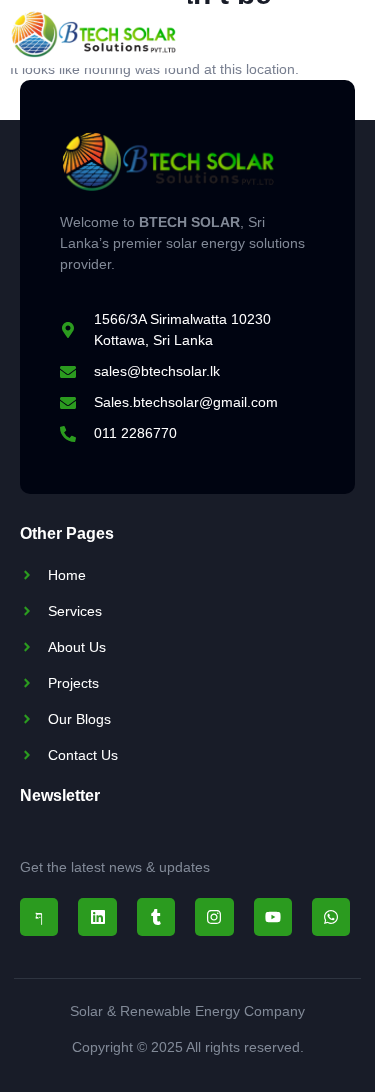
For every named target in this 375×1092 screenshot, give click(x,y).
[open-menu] (334, 33)
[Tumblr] (156, 917)
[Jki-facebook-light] (39, 917)
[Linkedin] (97, 917)
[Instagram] (214, 917)
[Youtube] (273, 917)
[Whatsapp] (331, 917)
